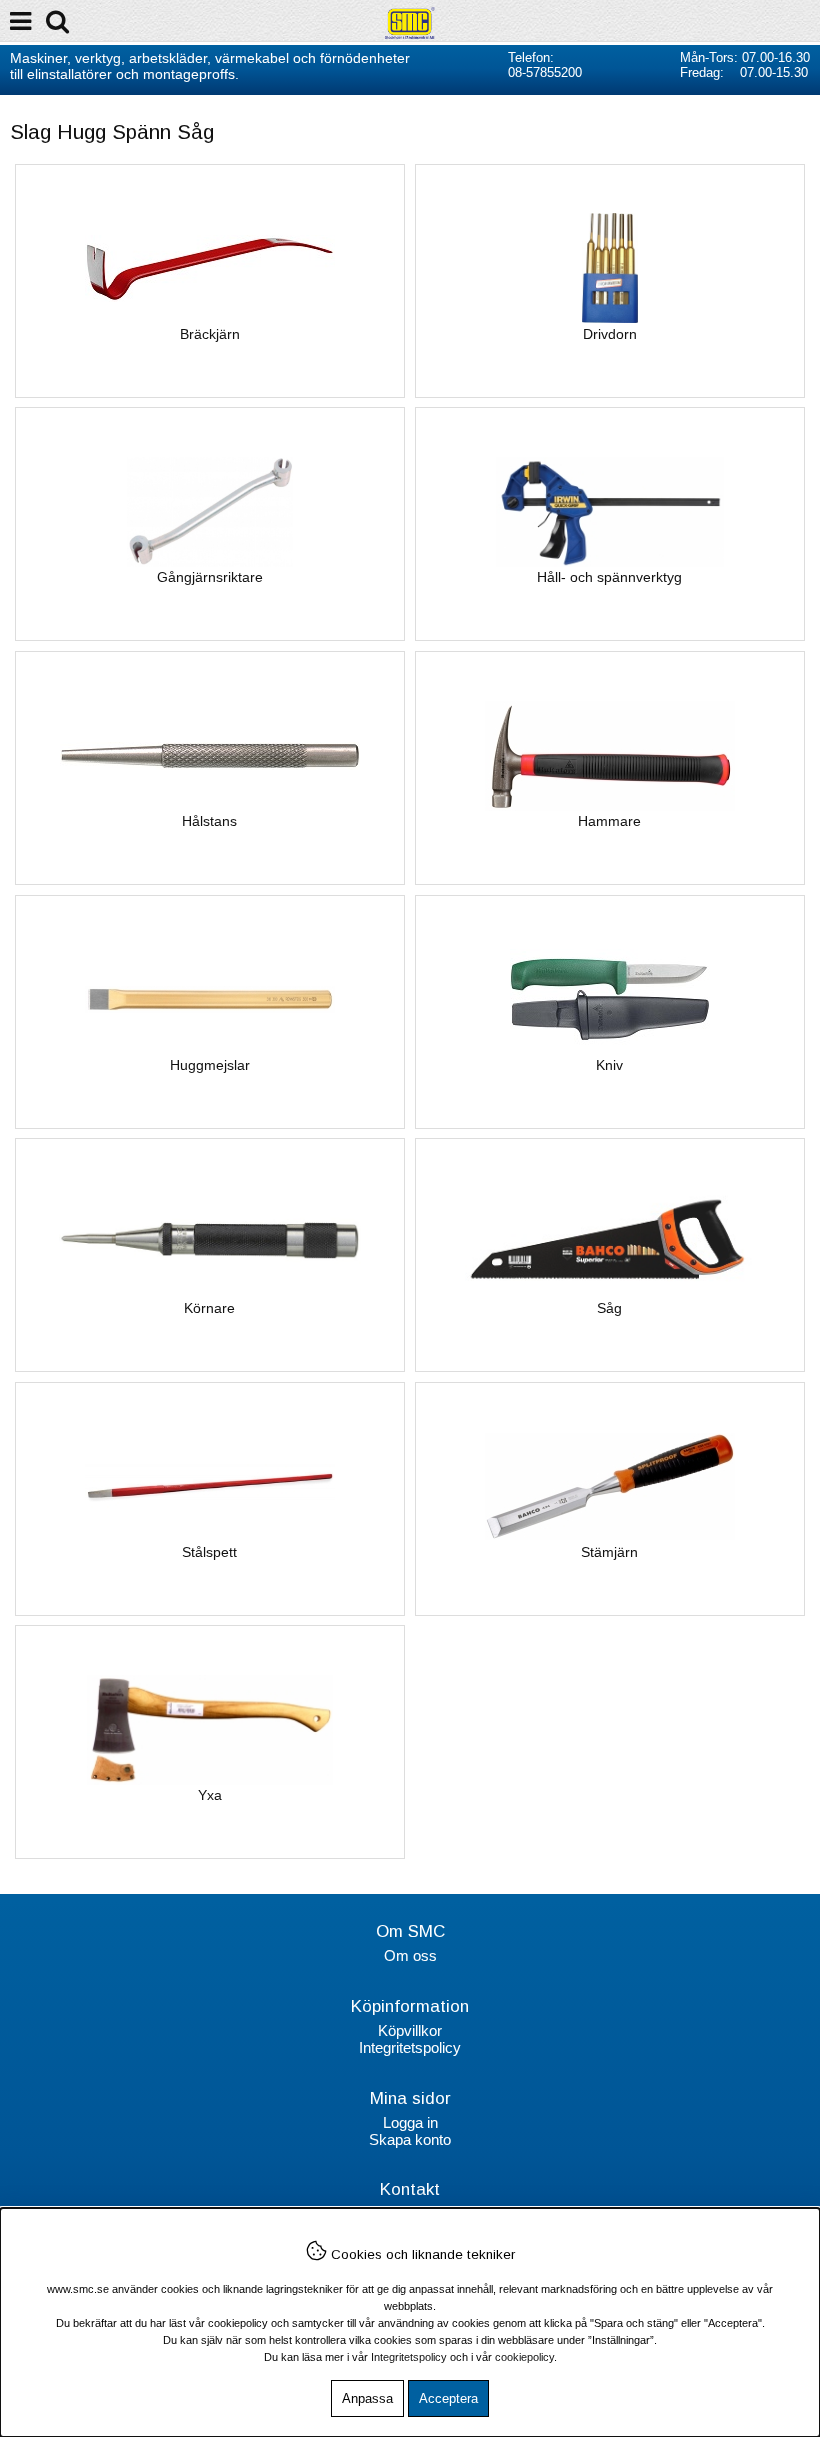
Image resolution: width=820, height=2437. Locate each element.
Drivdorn (610, 334)
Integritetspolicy (410, 2047)
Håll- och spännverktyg (609, 577)
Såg (609, 1308)
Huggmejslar (210, 1065)
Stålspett (209, 1552)
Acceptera (448, 2398)
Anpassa (367, 2398)
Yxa (210, 1795)
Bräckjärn (210, 334)
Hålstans (209, 821)
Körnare (209, 1308)
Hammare (609, 821)
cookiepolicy (524, 2357)
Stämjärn (609, 1552)
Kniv (609, 1065)
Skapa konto (410, 2139)
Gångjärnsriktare (210, 577)
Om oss (410, 1955)
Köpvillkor (410, 2030)
